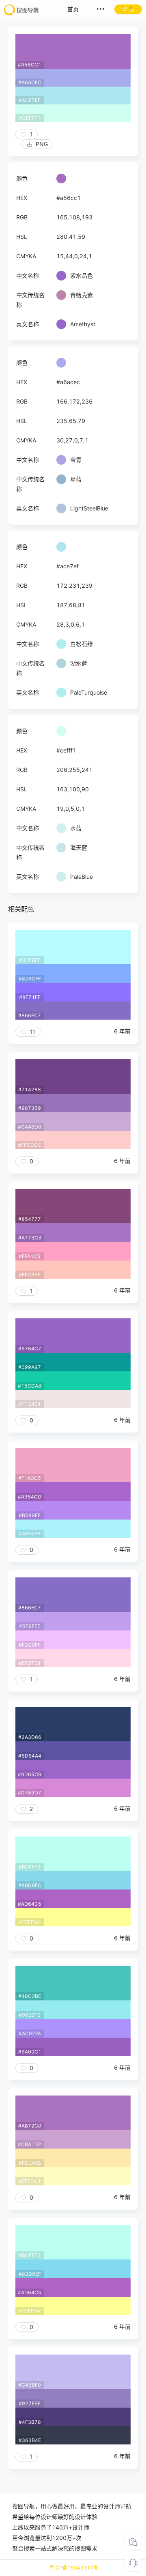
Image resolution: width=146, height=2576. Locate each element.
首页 (73, 9)
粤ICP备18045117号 (74, 2568)
